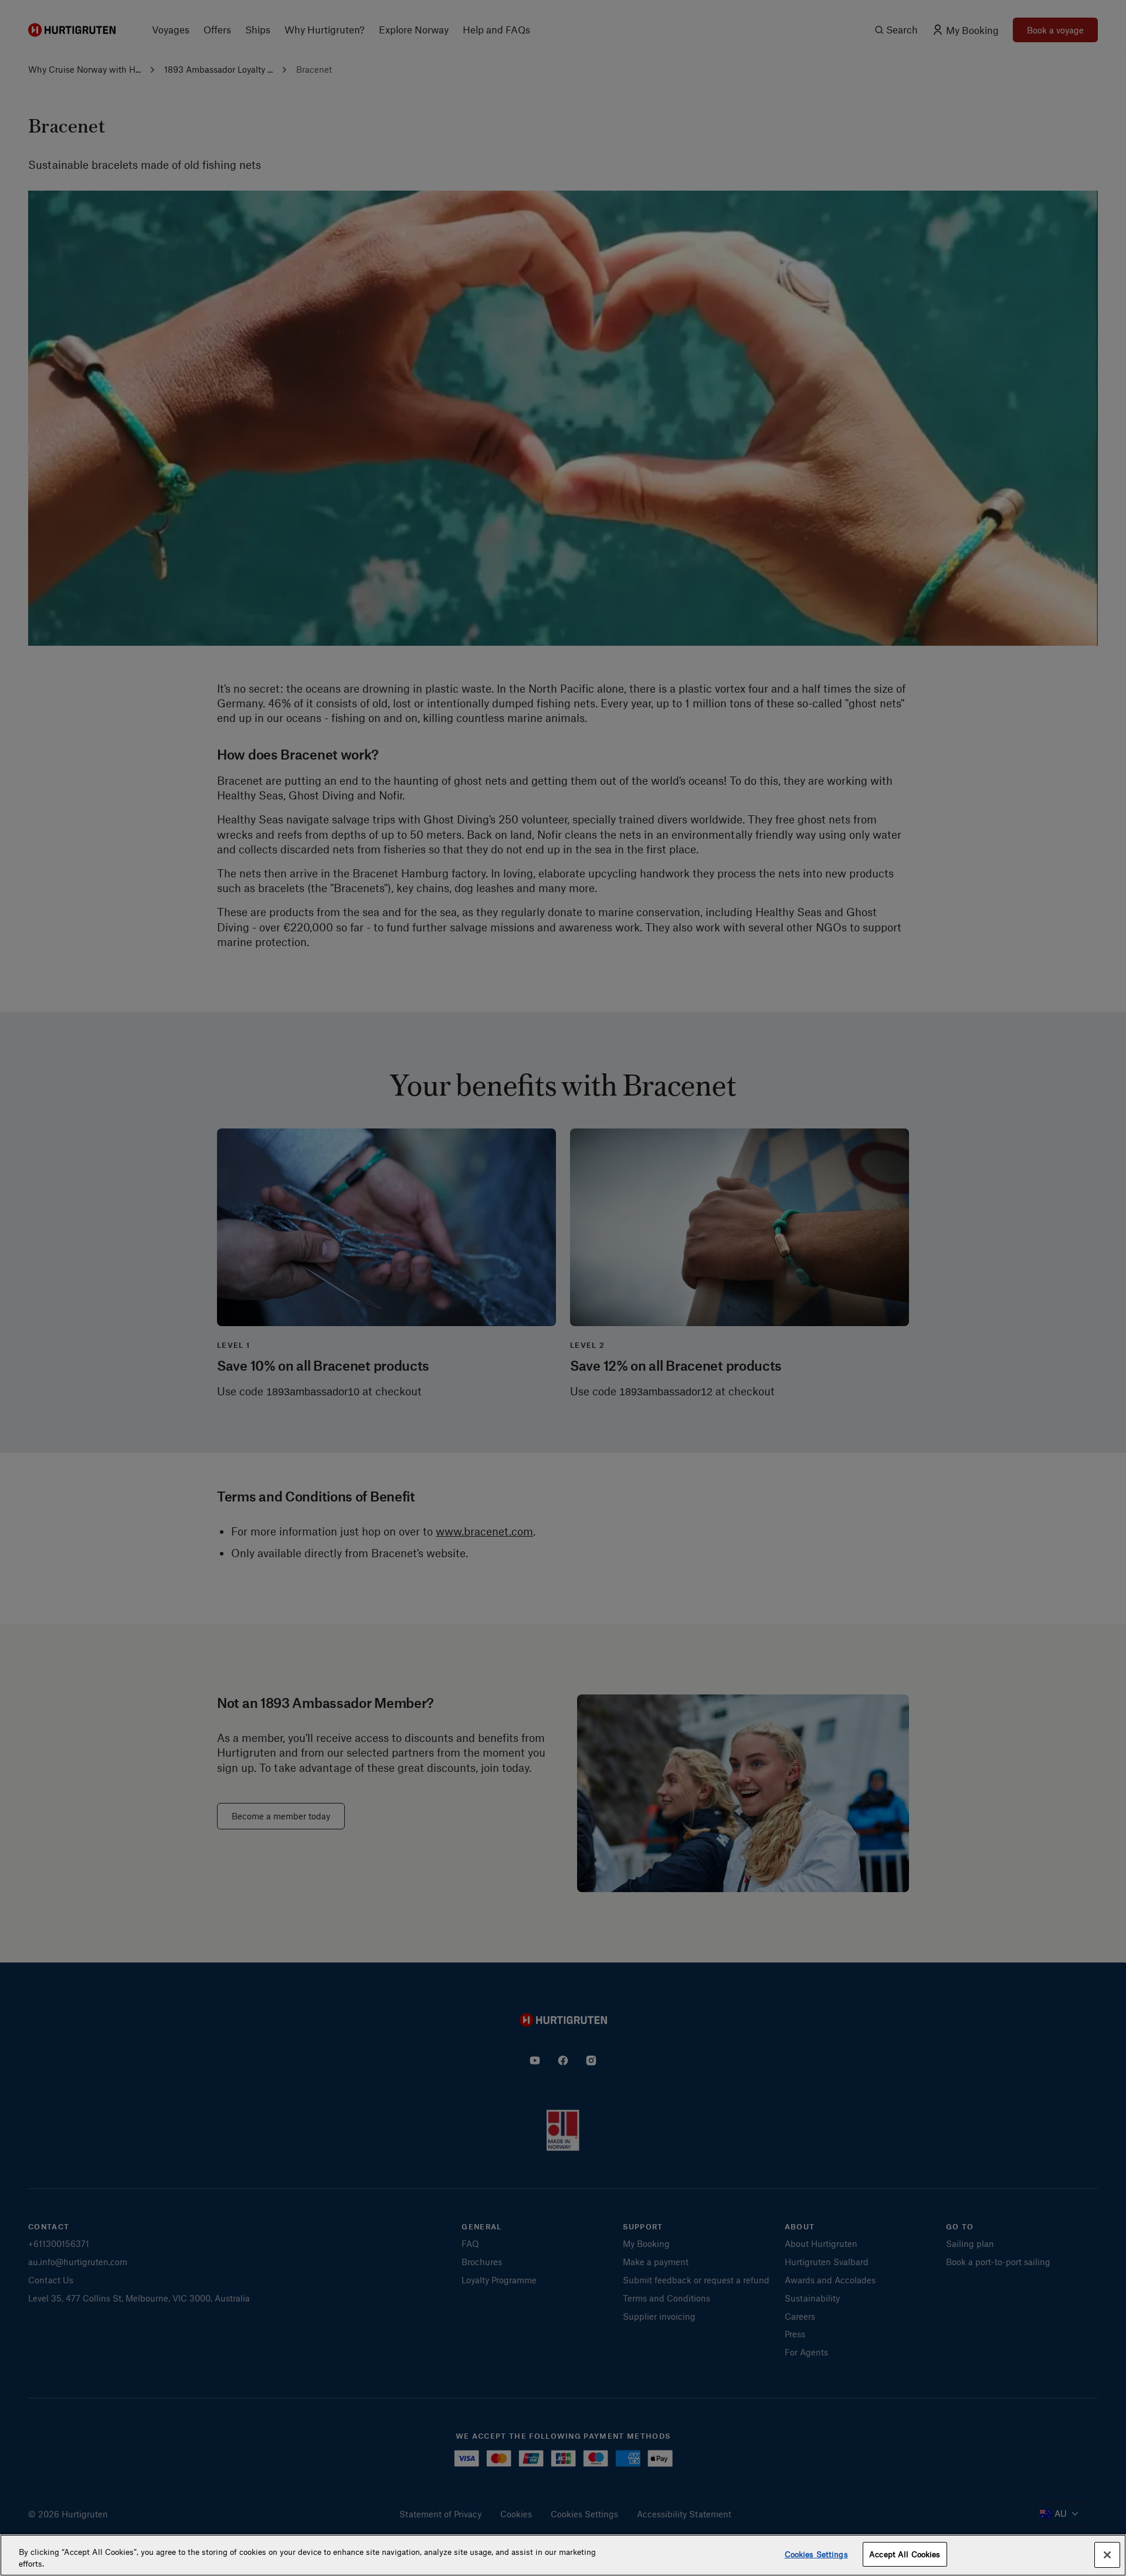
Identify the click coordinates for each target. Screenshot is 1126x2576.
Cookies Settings (816, 2554)
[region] (563, 2555)
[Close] (1107, 2555)
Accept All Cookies (905, 2554)
